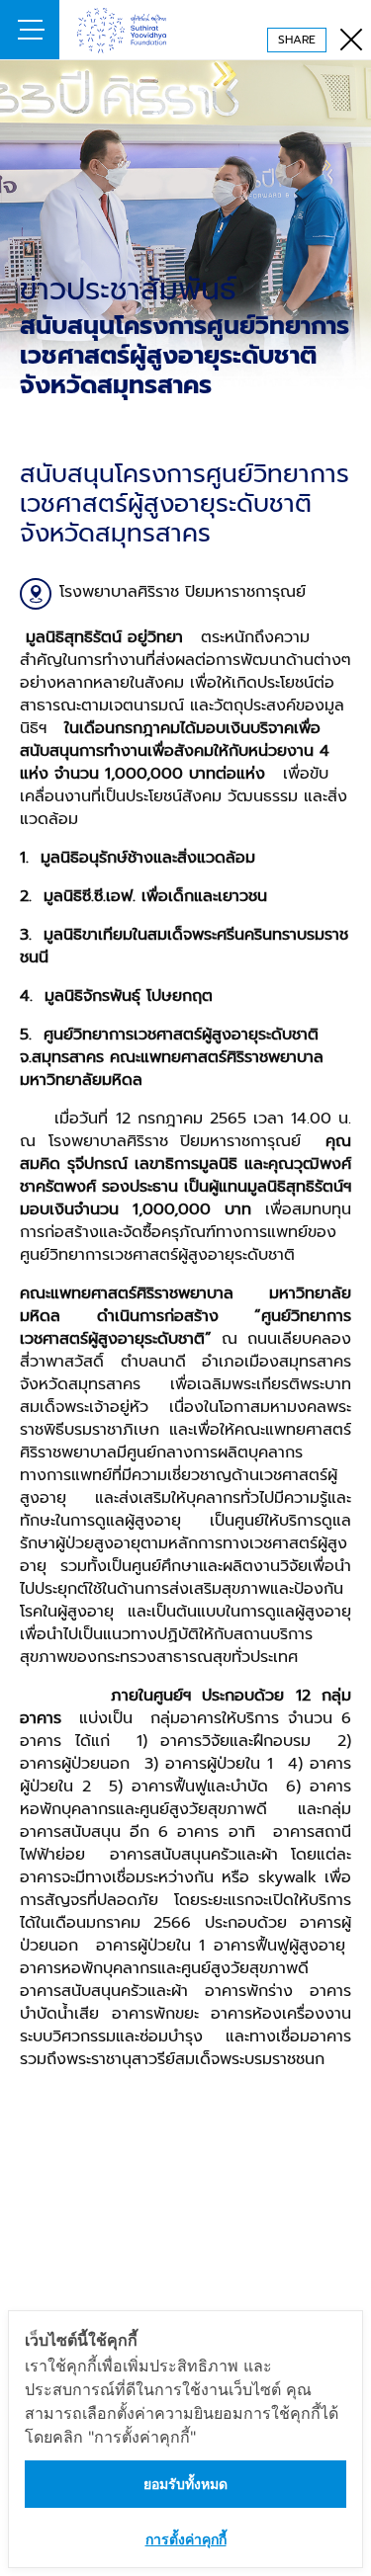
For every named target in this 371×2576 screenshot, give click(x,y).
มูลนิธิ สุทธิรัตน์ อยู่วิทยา (143, 30)
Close (341, 30)
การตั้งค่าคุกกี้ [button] (186, 2539)
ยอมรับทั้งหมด (185, 2484)
